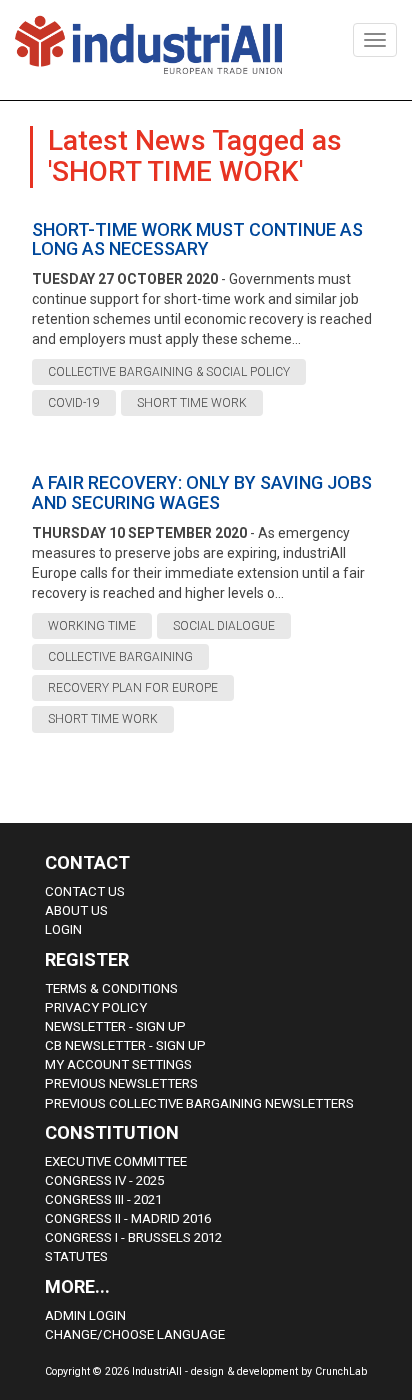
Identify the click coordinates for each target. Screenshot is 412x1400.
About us (76, 910)
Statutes (76, 1256)
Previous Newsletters (121, 1083)
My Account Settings (118, 1064)
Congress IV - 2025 (104, 1180)
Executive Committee (116, 1161)
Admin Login (85, 1315)
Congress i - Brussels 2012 (133, 1237)
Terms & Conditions (111, 988)
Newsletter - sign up (115, 1026)
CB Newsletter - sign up (125, 1045)
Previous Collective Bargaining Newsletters (199, 1103)
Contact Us (85, 891)
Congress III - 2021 (103, 1199)
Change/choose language (135, 1334)
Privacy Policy (96, 1007)
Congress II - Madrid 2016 (128, 1218)
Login (63, 929)
